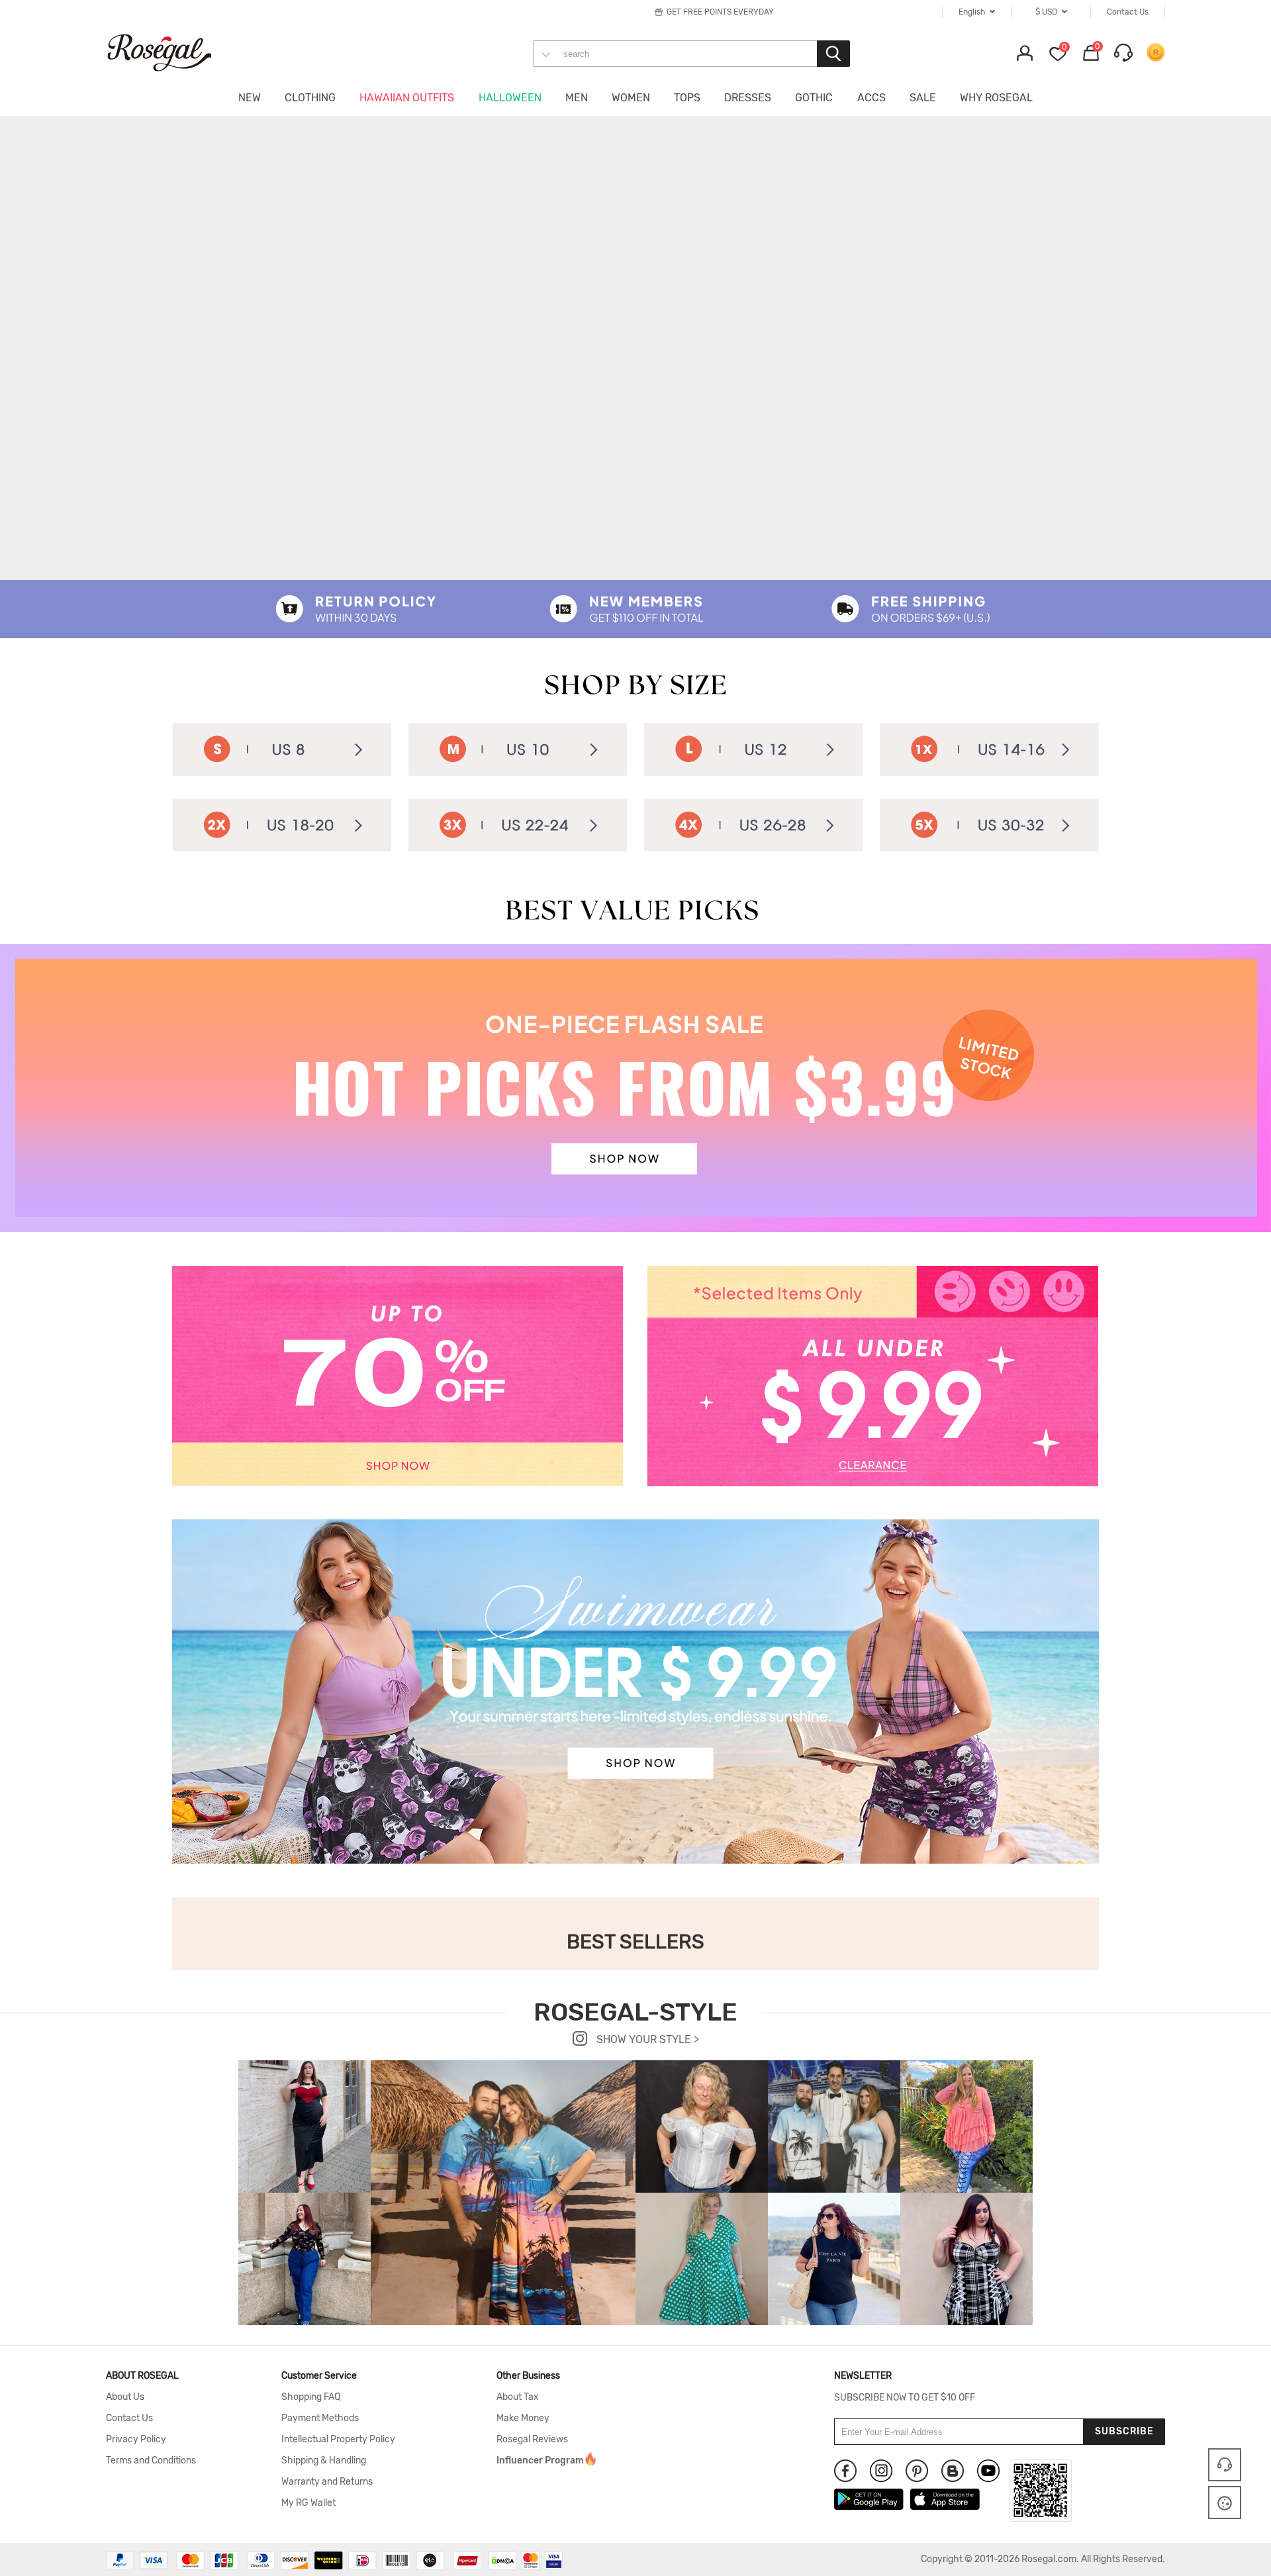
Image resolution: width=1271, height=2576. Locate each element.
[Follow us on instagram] (881, 2471)
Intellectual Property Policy (338, 2440)
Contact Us (129, 2418)
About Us (125, 2397)
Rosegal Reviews (532, 2440)
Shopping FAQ (311, 2397)
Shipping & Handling (324, 2461)
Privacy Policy (136, 2440)
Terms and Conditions (151, 2461)
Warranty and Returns (327, 2482)
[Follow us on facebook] (845, 2471)
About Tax (518, 2397)
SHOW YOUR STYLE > (646, 2039)
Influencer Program (540, 2461)
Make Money (523, 2418)
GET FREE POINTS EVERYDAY (720, 12)
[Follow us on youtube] (988, 2471)
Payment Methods (320, 2418)
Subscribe (1124, 2431)
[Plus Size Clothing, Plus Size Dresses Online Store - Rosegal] (172, 52)
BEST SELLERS (635, 1942)
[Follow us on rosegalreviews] (953, 2471)
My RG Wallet (308, 2503)
